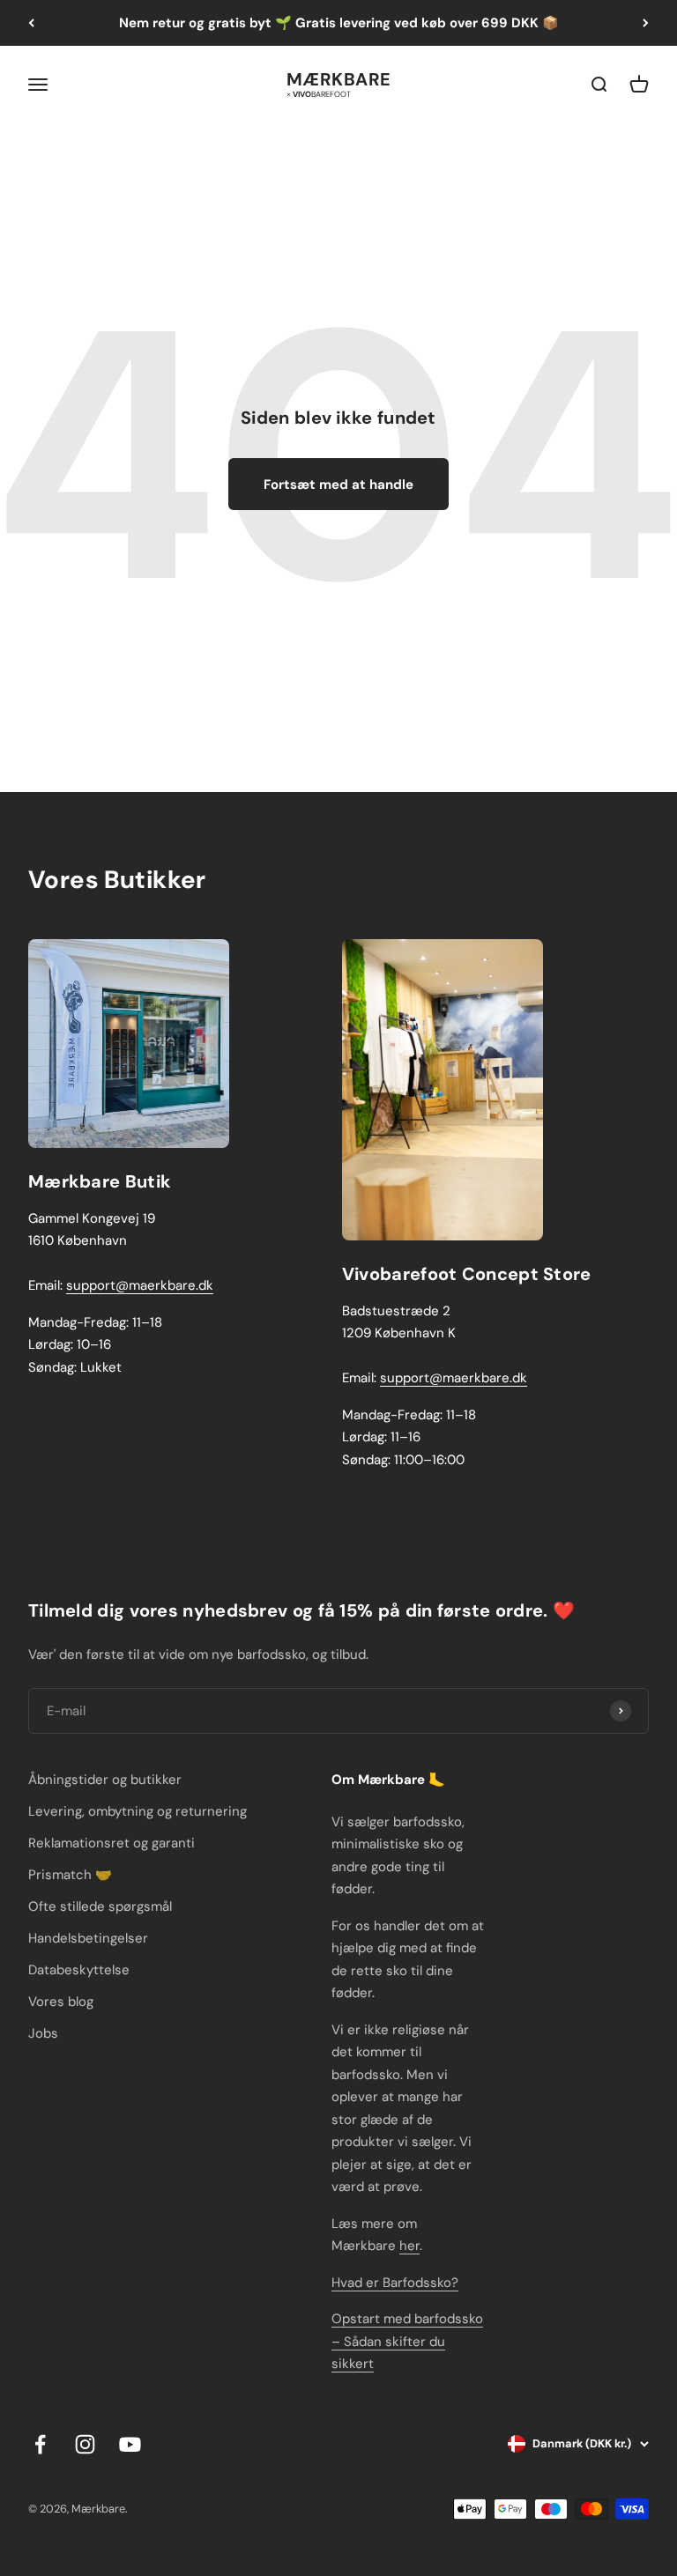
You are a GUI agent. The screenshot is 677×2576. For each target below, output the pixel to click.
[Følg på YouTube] (130, 2444)
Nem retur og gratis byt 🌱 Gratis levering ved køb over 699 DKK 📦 (339, 23)
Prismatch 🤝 (70, 1875)
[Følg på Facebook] (40, 2444)
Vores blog (61, 2002)
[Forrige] (31, 23)
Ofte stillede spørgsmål (100, 1906)
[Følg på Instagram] (85, 2444)
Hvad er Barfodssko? (395, 2283)
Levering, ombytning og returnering (138, 1811)
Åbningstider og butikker (105, 1780)
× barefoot (319, 93)
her (409, 2246)
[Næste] (646, 23)
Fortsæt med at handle (338, 485)
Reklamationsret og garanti (112, 1843)
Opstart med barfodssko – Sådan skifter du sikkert (407, 2341)
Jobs (43, 2033)
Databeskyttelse (79, 1970)
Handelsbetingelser (88, 1938)
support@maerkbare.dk (140, 1285)
